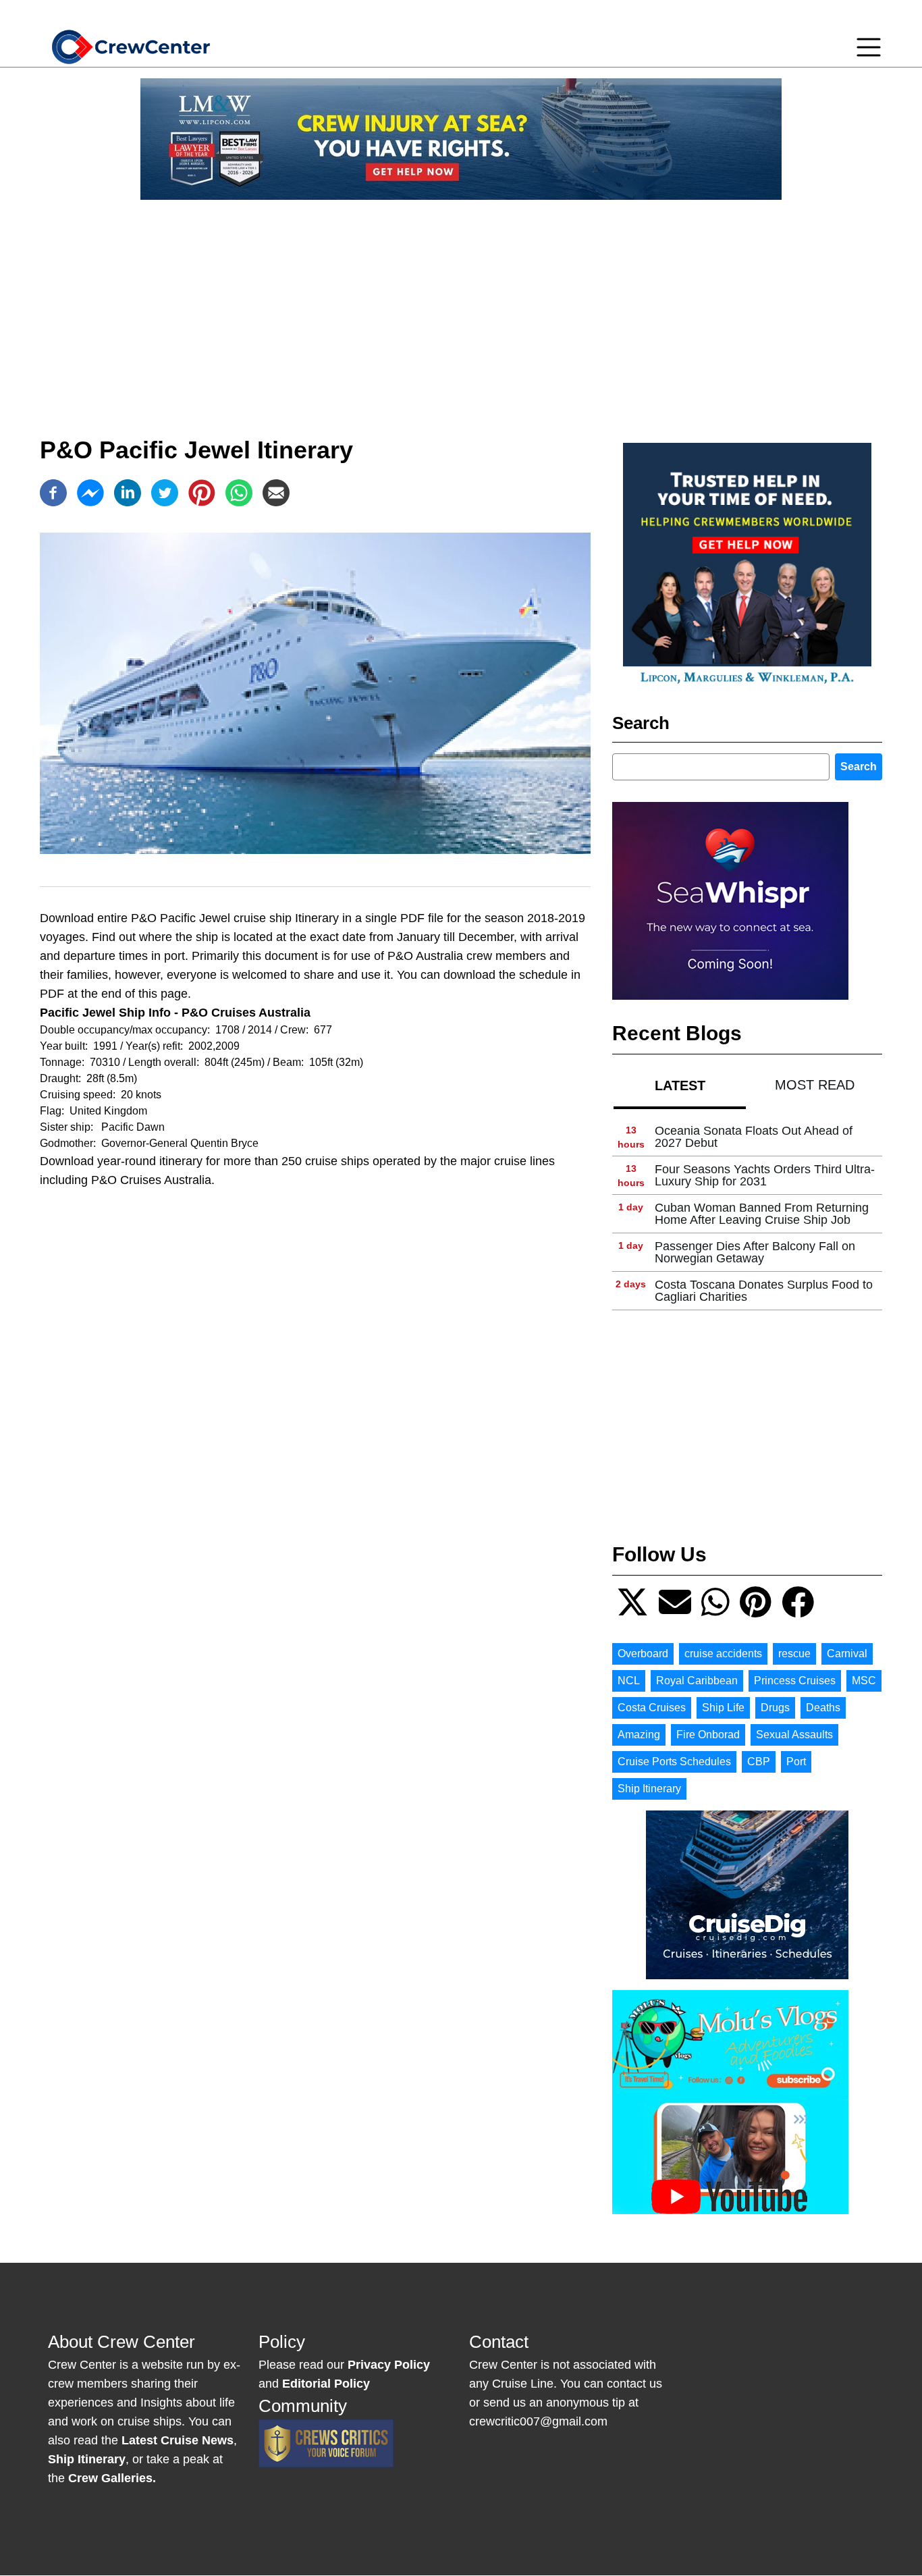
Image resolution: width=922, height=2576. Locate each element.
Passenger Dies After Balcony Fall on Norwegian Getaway (755, 1252)
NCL (629, 1681)
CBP (759, 1762)
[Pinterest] (202, 493)
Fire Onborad (708, 1735)
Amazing (639, 1735)
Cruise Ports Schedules (674, 1762)
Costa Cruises (652, 1708)
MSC (864, 1681)
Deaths (823, 1708)
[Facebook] (53, 493)
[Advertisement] (461, 305)
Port (796, 1762)
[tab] (680, 1085)
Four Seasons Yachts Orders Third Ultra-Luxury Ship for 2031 (765, 1175)
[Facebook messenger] (90, 493)
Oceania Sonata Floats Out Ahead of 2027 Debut (754, 1137)
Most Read (815, 1085)
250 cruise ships (325, 1161)
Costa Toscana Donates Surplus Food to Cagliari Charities (764, 1291)
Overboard (643, 1654)
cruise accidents (723, 1654)
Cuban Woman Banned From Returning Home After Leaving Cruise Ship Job (762, 1214)
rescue (794, 1654)
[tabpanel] (747, 1214)
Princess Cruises (795, 1681)
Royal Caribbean (697, 1681)
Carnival (847, 1654)
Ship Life (723, 1708)
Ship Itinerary (649, 1789)
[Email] (276, 493)
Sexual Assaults (794, 1735)
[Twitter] (165, 493)
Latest (680, 1085)
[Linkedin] (128, 493)
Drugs (775, 1708)
